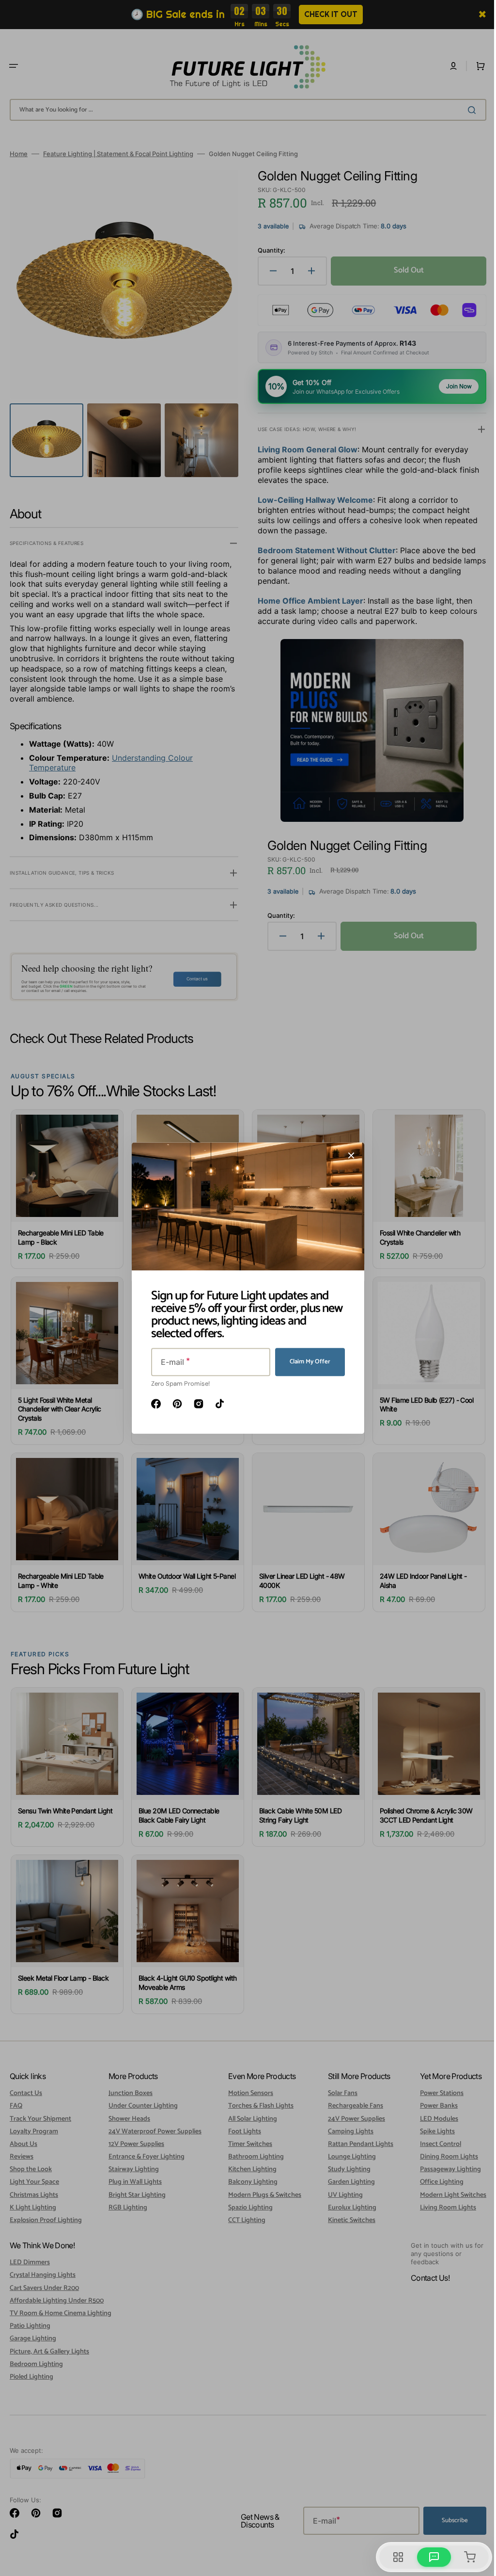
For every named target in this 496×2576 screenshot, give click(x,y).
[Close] (348, 1155)
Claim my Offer (307, 1362)
